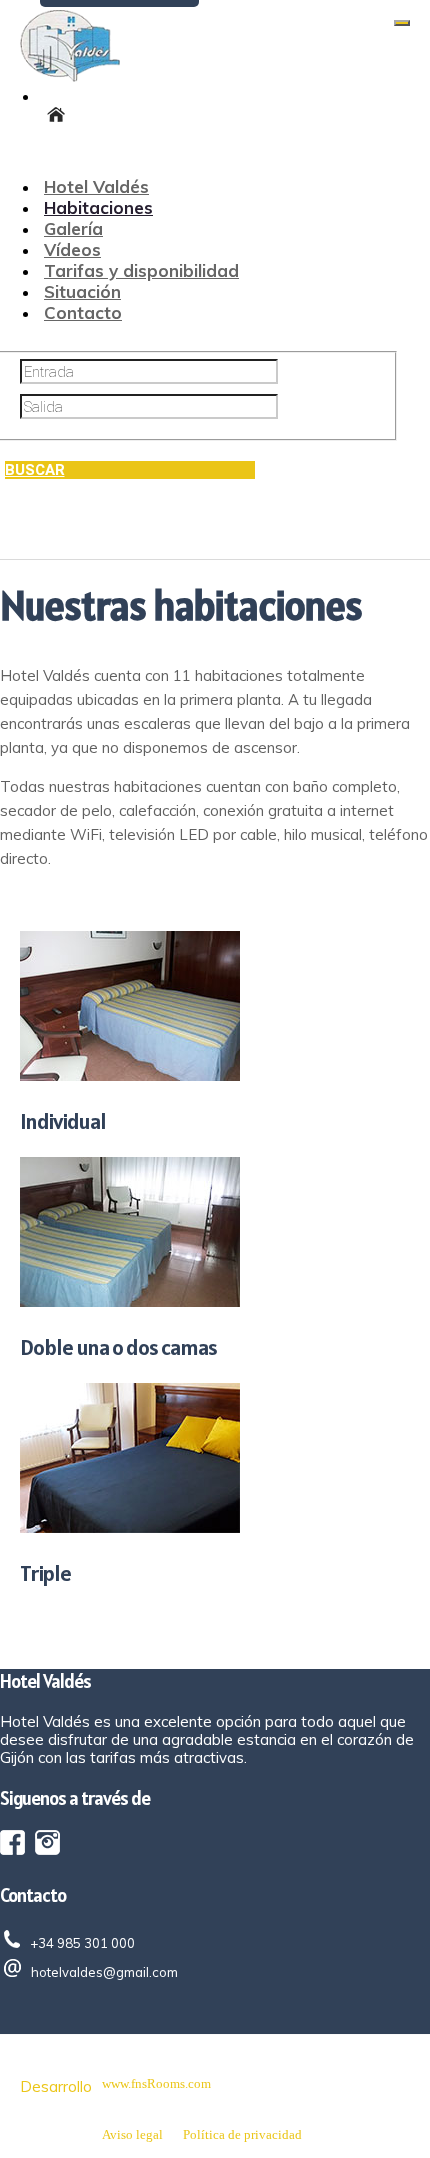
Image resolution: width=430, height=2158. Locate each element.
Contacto (83, 312)
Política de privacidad (242, 2134)
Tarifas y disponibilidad (141, 270)
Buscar (35, 470)
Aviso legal (132, 2134)
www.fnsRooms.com (156, 2083)
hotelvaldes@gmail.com (104, 1972)
